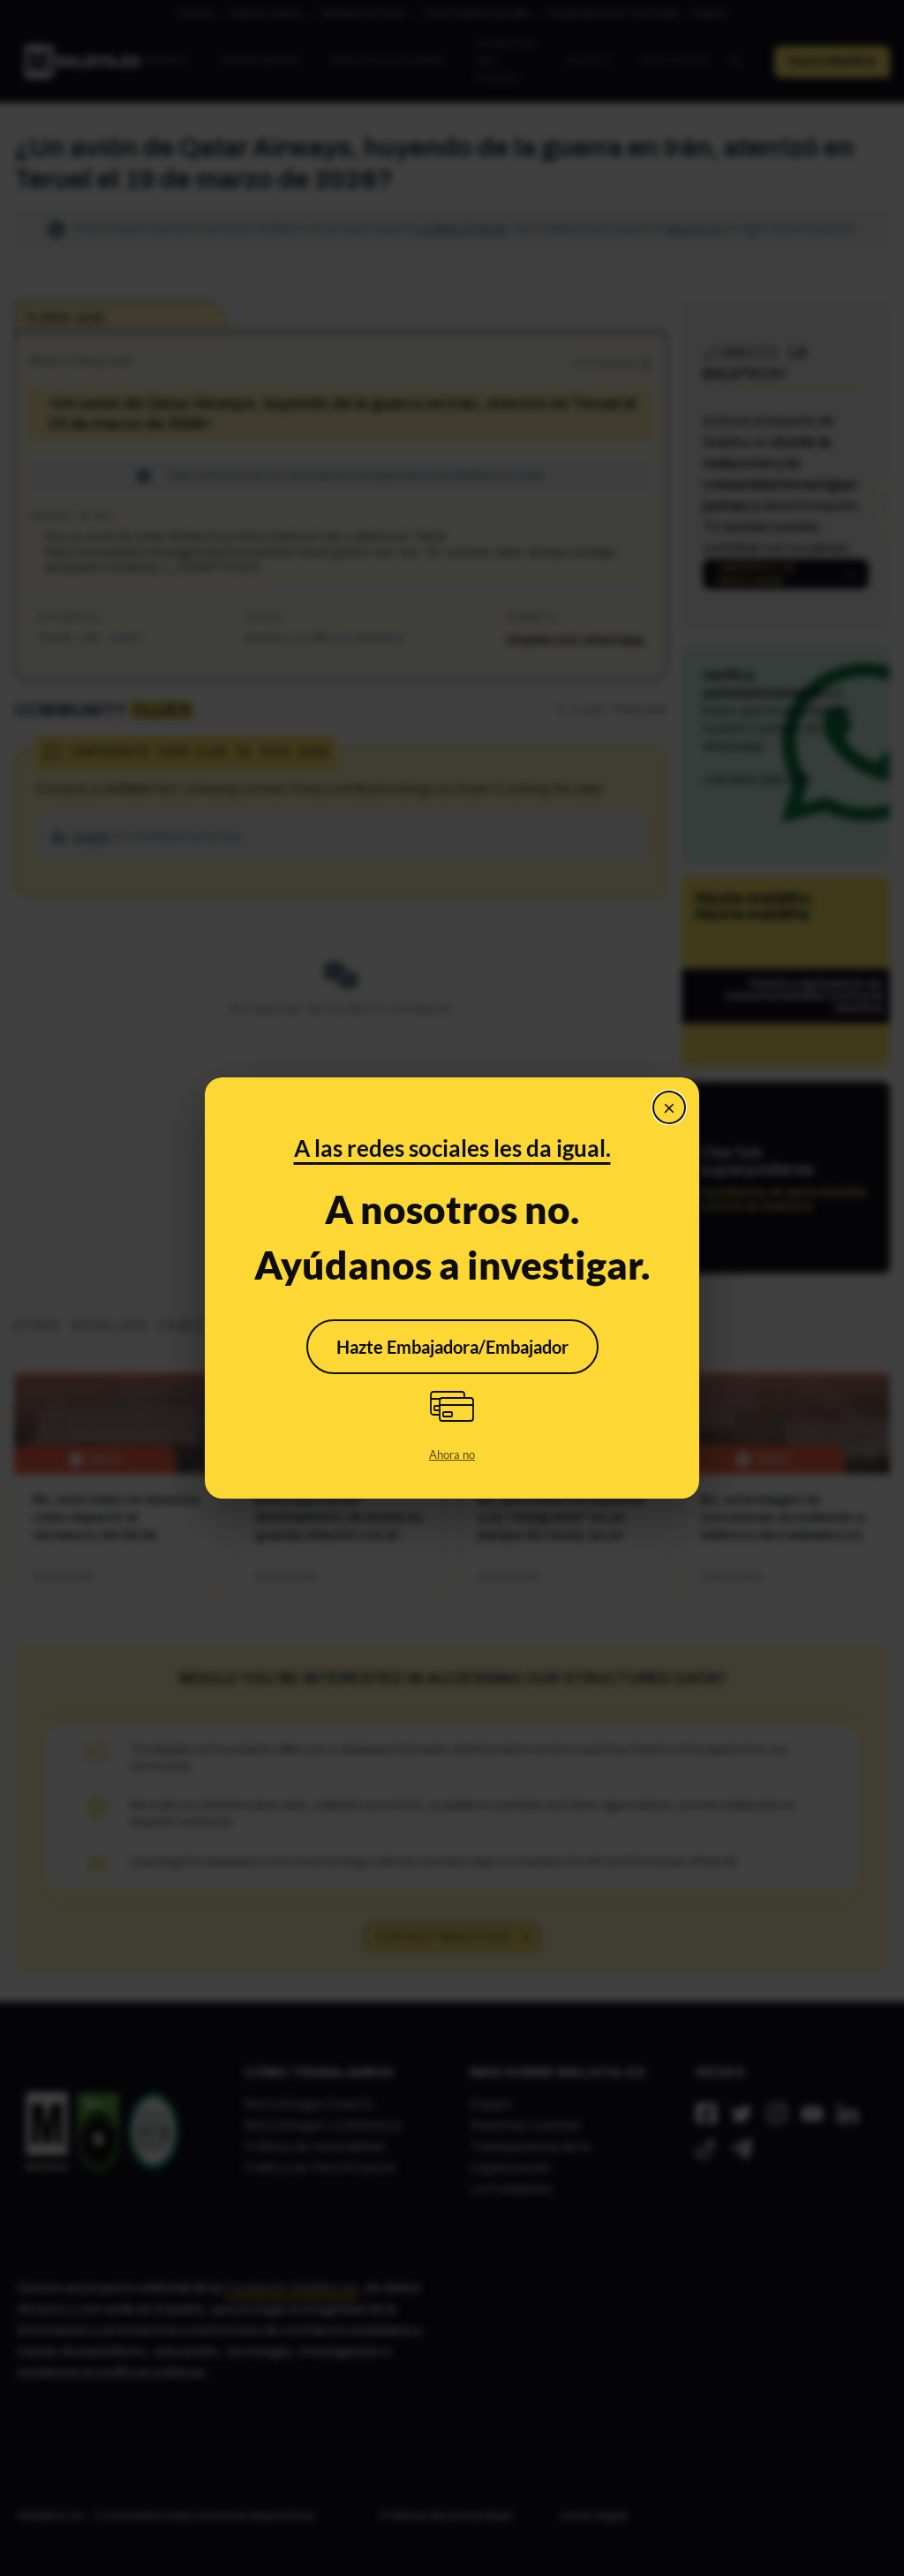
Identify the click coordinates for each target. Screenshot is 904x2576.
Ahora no (452, 1454)
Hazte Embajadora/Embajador (452, 1347)
